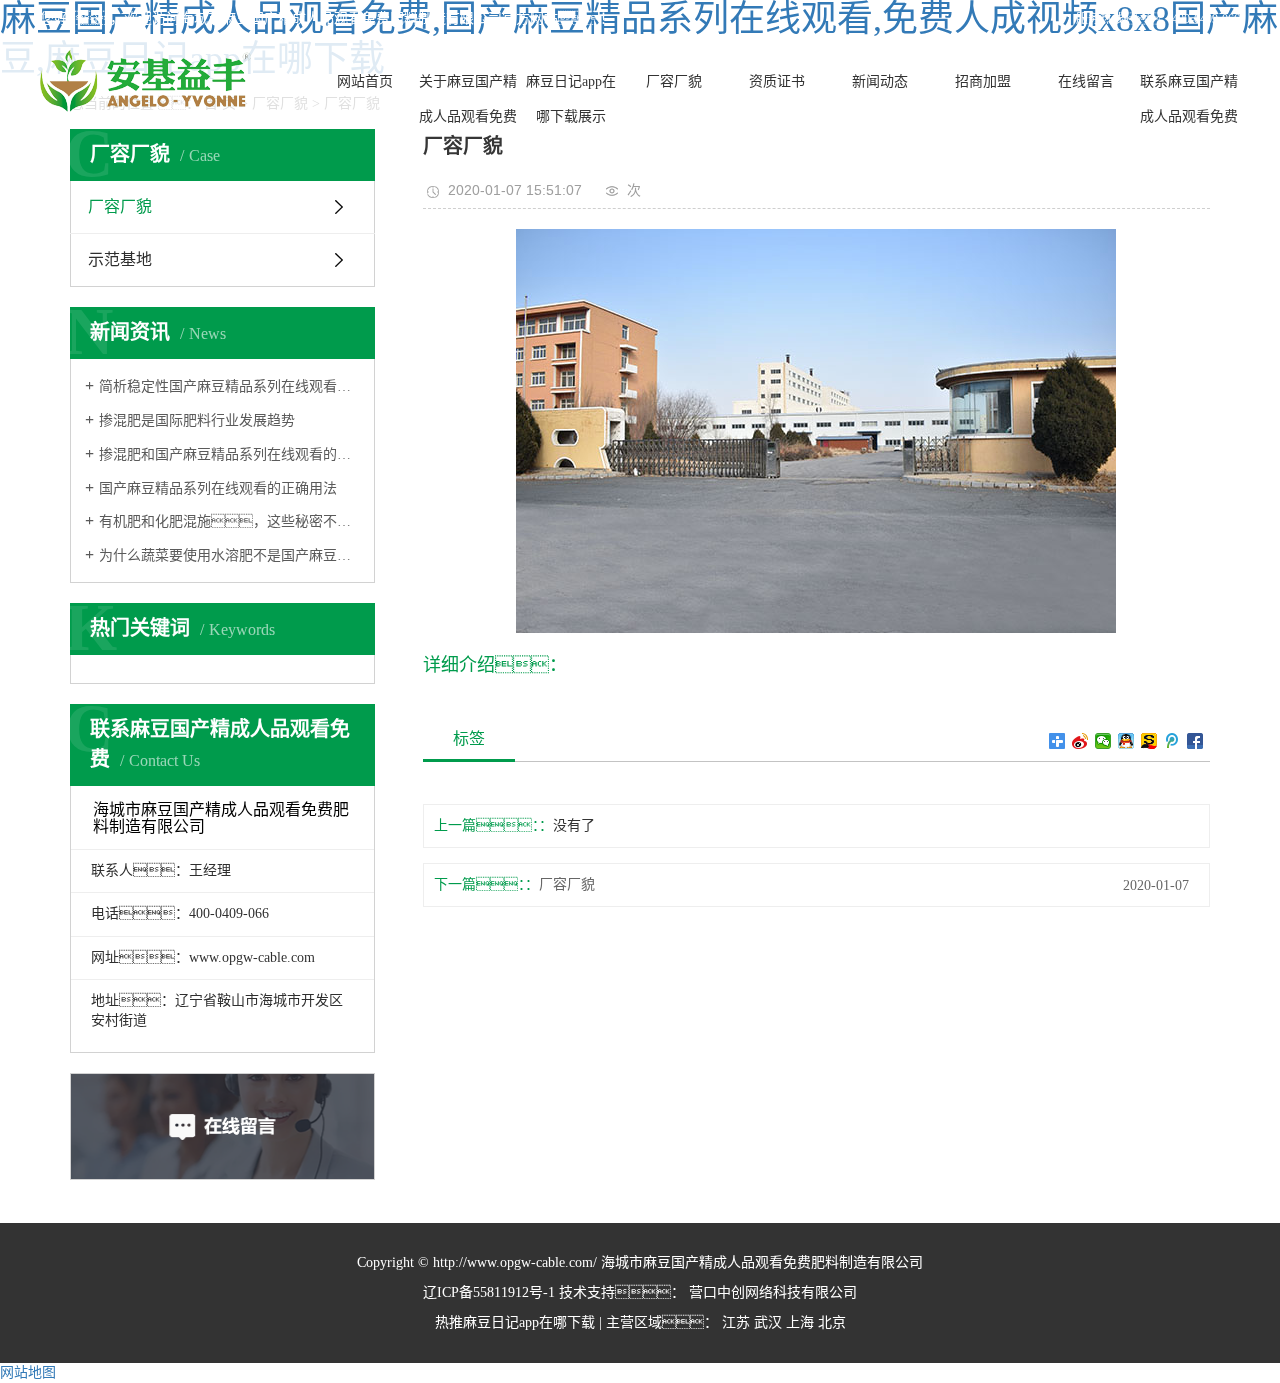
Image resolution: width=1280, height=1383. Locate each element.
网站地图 (28, 1372)
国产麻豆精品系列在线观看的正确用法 (218, 488)
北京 (832, 1322)
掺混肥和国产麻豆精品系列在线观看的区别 (229, 454)
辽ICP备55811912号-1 (489, 1292)
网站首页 (365, 81)
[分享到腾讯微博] (1172, 741)
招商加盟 (983, 81)
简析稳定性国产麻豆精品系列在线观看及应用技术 (229, 386)
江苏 (736, 1322)
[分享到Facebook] (1195, 741)
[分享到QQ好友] (1126, 741)
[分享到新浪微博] (1080, 741)
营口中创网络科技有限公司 (771, 1292)
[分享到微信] (1103, 741)
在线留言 (1086, 81)
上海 (800, 1322)
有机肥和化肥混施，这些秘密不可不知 (229, 521)
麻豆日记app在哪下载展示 (571, 99)
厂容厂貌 (674, 81)
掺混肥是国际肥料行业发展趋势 (197, 420)
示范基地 (120, 259)
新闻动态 (880, 81)
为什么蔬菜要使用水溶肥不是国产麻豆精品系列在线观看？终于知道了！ (229, 555)
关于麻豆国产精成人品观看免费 (468, 99)
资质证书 (777, 81)
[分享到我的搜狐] (1149, 741)
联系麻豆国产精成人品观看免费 (1189, 99)
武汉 (768, 1322)
